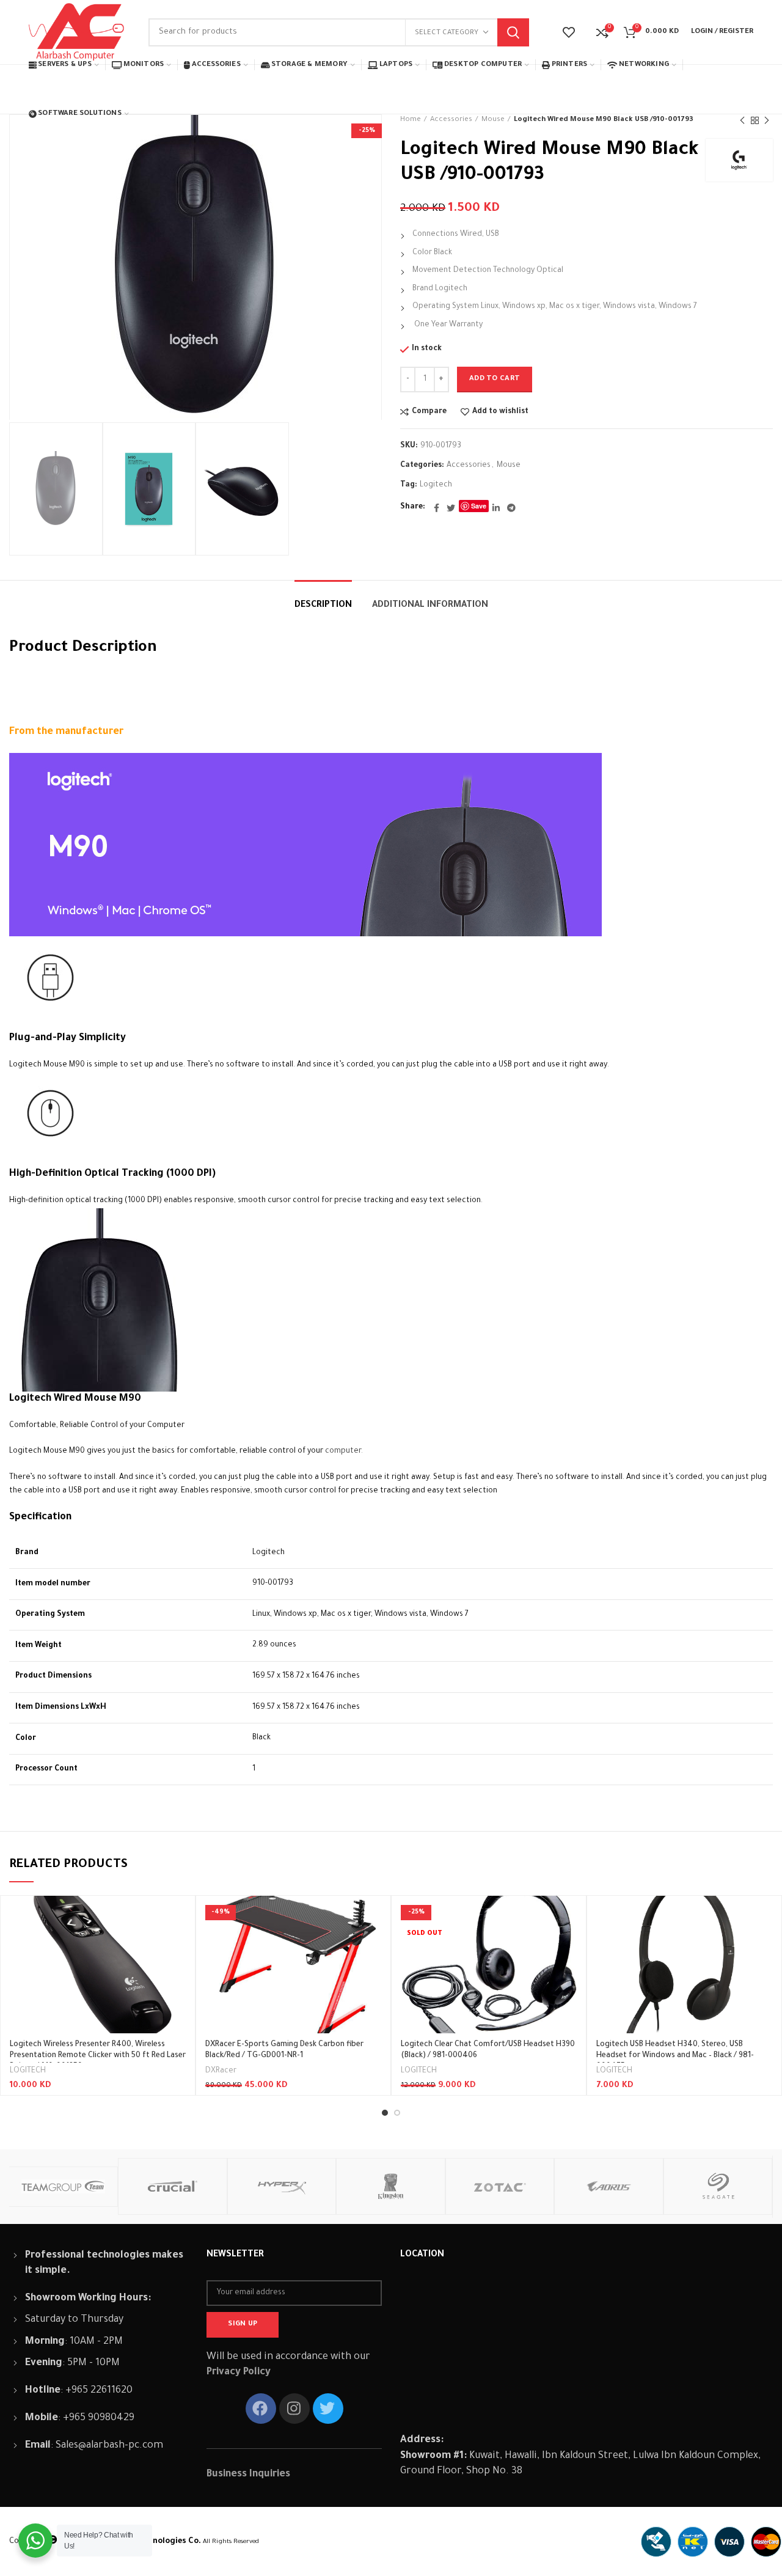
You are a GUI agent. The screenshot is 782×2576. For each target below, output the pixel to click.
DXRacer (221, 2071)
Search (513, 32)
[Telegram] (511, 508)
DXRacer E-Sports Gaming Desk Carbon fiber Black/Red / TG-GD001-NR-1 (284, 2050)
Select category (447, 33)
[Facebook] (437, 508)
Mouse (509, 466)
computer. (344, 1451)
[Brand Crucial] (173, 2186)
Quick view (177, 1943)
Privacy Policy (239, 2372)
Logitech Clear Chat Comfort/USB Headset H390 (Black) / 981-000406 (488, 2050)
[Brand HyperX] (282, 2186)
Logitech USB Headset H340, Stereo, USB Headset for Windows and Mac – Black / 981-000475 (675, 2056)
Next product (767, 120)
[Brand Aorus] (609, 2186)
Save (479, 506)
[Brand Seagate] (718, 2186)
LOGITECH (28, 2071)
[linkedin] (496, 508)
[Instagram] (294, 2409)
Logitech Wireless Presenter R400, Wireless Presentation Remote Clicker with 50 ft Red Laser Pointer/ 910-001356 (98, 2056)
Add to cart (495, 379)
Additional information (430, 606)
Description (323, 606)
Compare (429, 412)
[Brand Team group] (63, 2187)
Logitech (436, 485)
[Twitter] (451, 508)
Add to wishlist (500, 412)
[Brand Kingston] (391, 2186)
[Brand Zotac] (500, 2186)
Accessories (469, 466)
